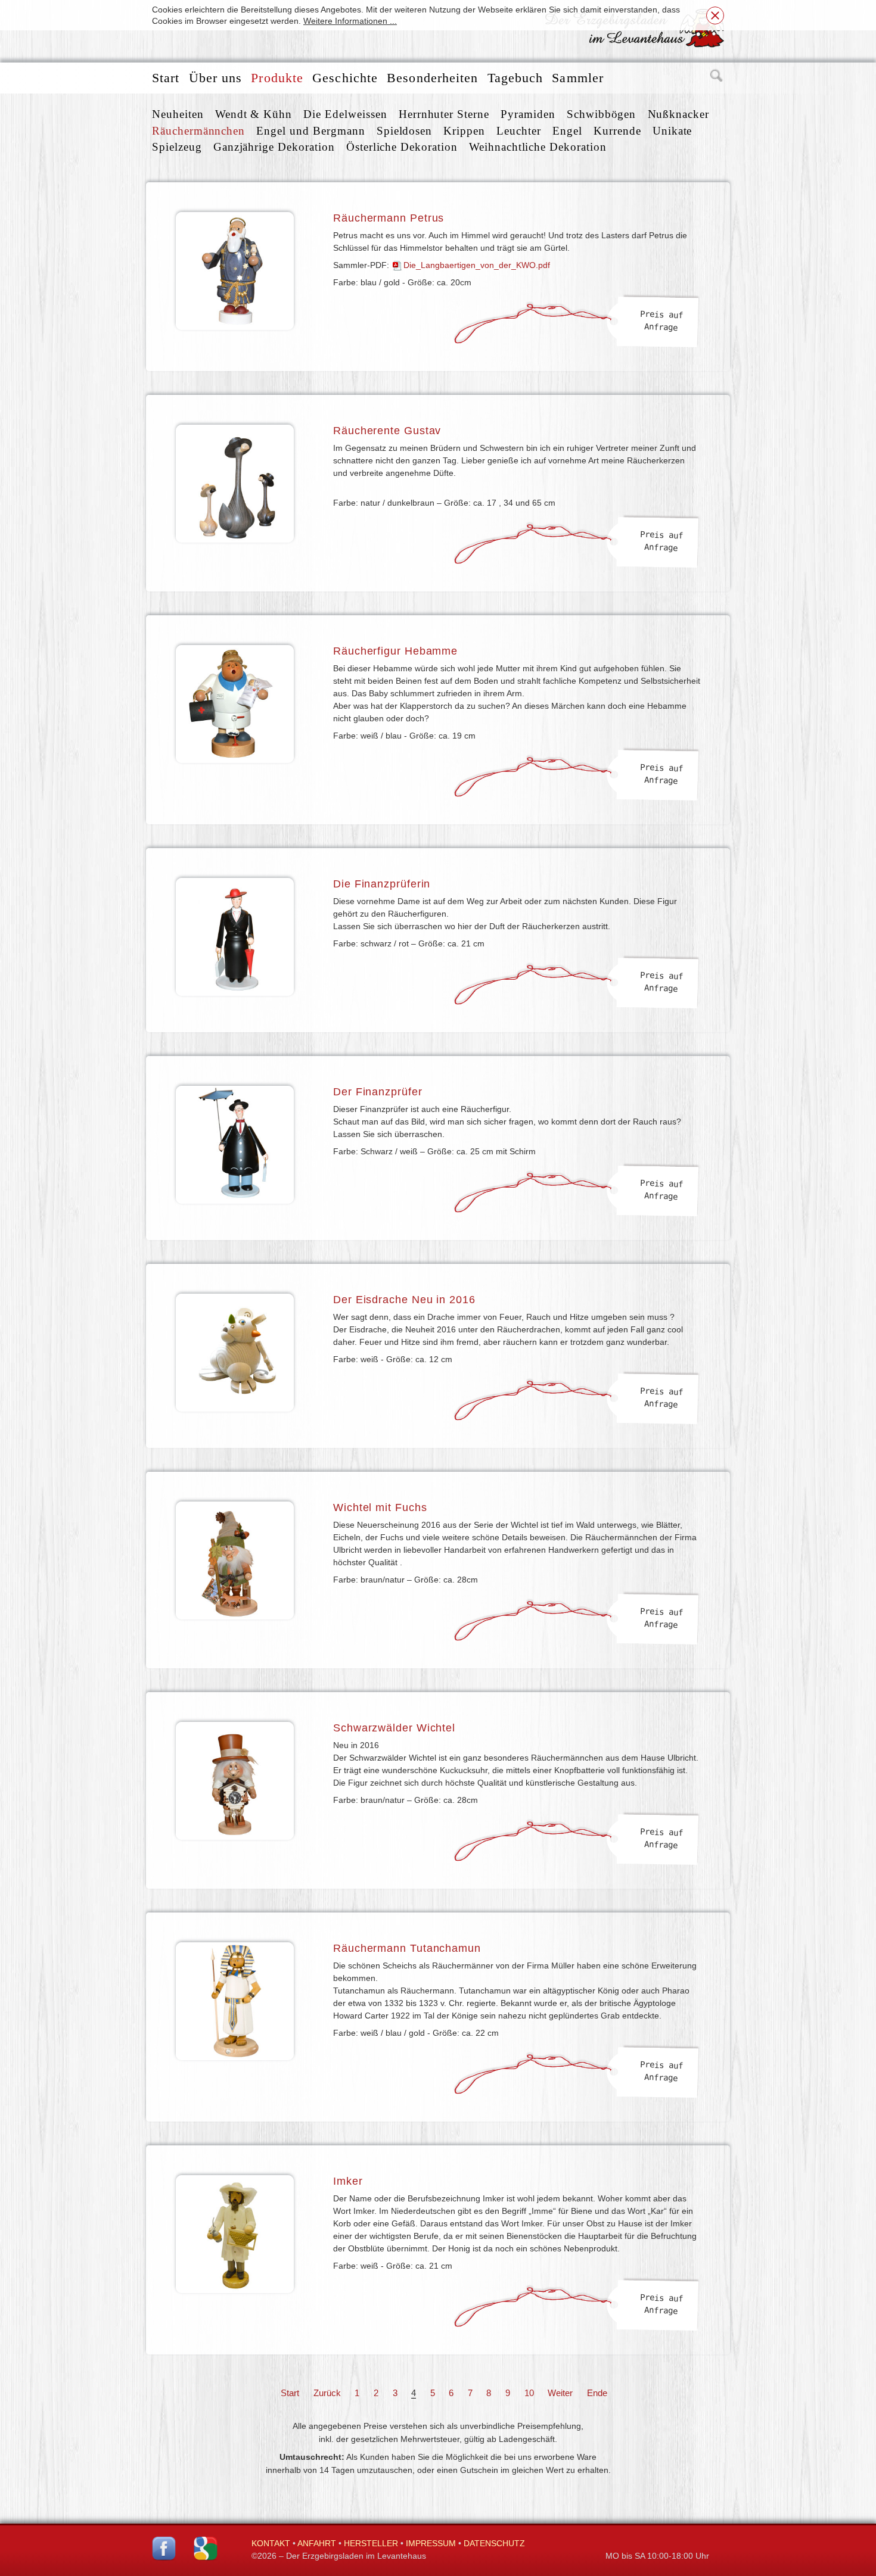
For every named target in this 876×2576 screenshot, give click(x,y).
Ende (597, 2393)
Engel (567, 131)
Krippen (464, 131)
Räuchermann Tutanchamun (407, 1948)
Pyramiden (528, 114)
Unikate (672, 131)
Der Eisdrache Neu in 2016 (404, 1300)
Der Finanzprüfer (378, 1092)
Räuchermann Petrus (389, 218)
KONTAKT (271, 2543)
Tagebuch (515, 78)
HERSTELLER (371, 2543)
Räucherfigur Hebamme (395, 651)
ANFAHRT (317, 2543)
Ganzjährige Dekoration (274, 147)
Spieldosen (405, 131)
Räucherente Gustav (387, 431)
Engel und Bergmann (310, 131)
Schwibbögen (601, 114)
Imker (348, 2181)
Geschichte (345, 78)
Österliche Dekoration (402, 147)
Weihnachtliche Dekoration (538, 147)
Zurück (327, 2393)
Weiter (560, 2393)
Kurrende (617, 131)
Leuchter (519, 131)
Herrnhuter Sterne (444, 114)
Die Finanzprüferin (382, 884)
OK (715, 15)
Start (166, 78)
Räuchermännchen (198, 131)
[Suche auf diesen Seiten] (717, 78)
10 (529, 2393)
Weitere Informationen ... (350, 21)
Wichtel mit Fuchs (380, 1507)
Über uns (216, 78)
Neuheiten (178, 114)
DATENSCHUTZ (494, 2543)
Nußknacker (679, 114)
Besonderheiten (432, 78)
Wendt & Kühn (254, 114)
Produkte (277, 78)
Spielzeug (177, 147)
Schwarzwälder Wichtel (394, 1728)
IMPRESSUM (431, 2543)
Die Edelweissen (345, 114)
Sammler (578, 78)
